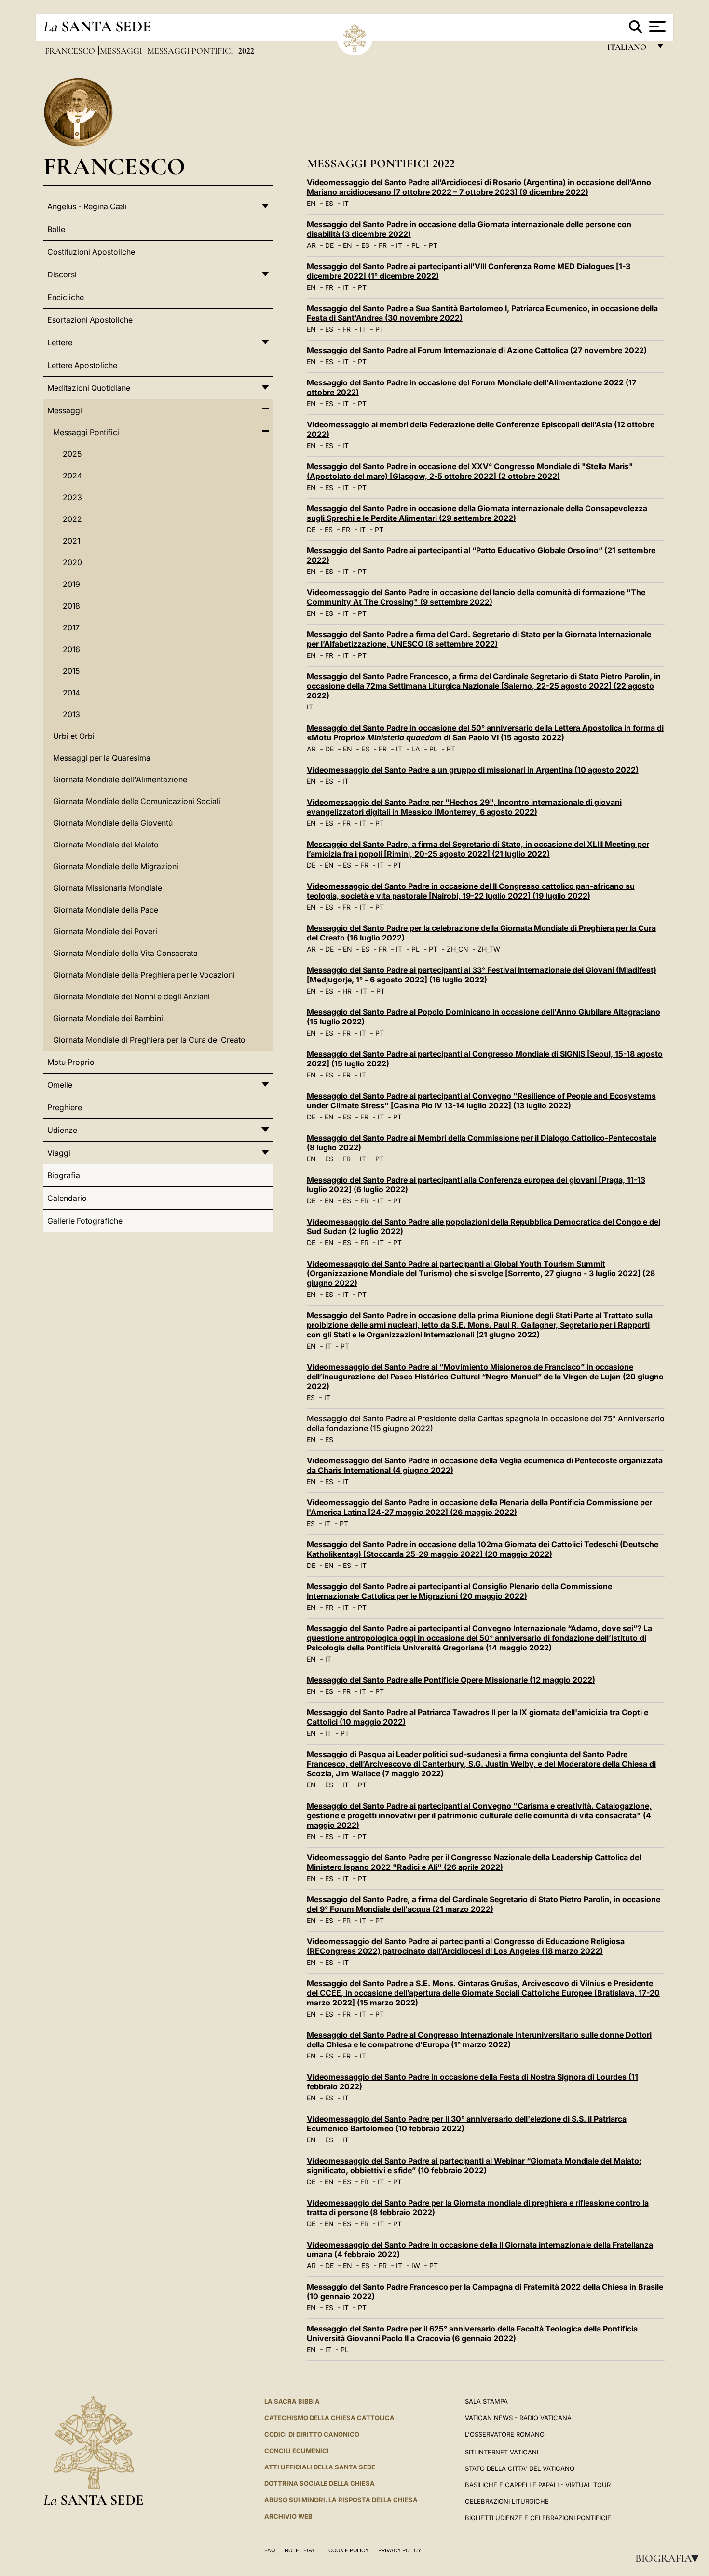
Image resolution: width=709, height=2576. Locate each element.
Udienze (62, 1130)
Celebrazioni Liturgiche (507, 2501)
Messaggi (122, 51)
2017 (71, 627)
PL (416, 245)
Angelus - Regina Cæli (87, 206)
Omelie (60, 1085)
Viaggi (59, 1153)
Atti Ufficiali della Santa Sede (320, 2467)
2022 (72, 519)
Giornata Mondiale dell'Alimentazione (120, 779)
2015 (71, 671)
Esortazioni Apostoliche (90, 320)
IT (346, 203)
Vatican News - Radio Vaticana (518, 2418)
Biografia (670, 2558)
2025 (72, 454)
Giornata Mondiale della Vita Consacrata (125, 953)
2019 (71, 584)
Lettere (60, 342)
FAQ (270, 2550)
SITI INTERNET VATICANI (502, 2452)
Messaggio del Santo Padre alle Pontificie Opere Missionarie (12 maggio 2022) (451, 1680)
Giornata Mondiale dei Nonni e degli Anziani (131, 996)
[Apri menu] (656, 27)
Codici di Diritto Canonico (312, 2434)
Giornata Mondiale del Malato (106, 845)
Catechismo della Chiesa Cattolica (329, 2418)
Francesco (71, 51)
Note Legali (302, 2550)
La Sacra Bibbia (292, 2401)
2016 (71, 649)
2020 (72, 562)
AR (311, 245)
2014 (71, 693)
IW (416, 2266)
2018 (71, 606)
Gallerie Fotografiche (85, 1221)
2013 (71, 714)
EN (311, 203)
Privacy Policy (400, 2550)
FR (383, 245)
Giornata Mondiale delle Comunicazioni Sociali (137, 801)
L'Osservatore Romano (505, 2434)
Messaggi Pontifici (191, 51)
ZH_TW (489, 949)
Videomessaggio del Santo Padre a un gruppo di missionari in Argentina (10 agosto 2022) (473, 770)
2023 (72, 497)
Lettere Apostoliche (82, 365)
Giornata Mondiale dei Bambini (108, 1018)
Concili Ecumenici (297, 2451)
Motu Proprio (71, 1062)
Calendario (67, 1198)
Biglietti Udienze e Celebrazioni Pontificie (538, 2518)
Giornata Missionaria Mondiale (108, 888)
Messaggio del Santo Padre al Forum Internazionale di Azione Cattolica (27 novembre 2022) (477, 350)
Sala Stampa (486, 2401)
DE (329, 245)
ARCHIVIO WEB (288, 2516)
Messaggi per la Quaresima (102, 758)
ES (329, 203)
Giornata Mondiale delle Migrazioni (116, 866)
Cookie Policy (348, 2550)
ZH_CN (457, 949)
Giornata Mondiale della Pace (106, 910)
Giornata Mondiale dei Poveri (105, 931)
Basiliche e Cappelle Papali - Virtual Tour (538, 2485)
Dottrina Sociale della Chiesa (320, 2483)
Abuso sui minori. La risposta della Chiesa (341, 2500)
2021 (71, 541)
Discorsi (62, 274)
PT (433, 245)
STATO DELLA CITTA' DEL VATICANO (520, 2468)
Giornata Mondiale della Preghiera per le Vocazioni (144, 975)
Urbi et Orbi (74, 736)
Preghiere (65, 1107)
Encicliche (66, 297)
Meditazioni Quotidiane (89, 388)
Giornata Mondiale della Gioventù (113, 823)
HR (347, 991)
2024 (72, 476)
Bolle (56, 229)
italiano (629, 49)
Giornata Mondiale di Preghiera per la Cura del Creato (149, 1040)
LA (416, 749)
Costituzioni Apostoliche (91, 252)
